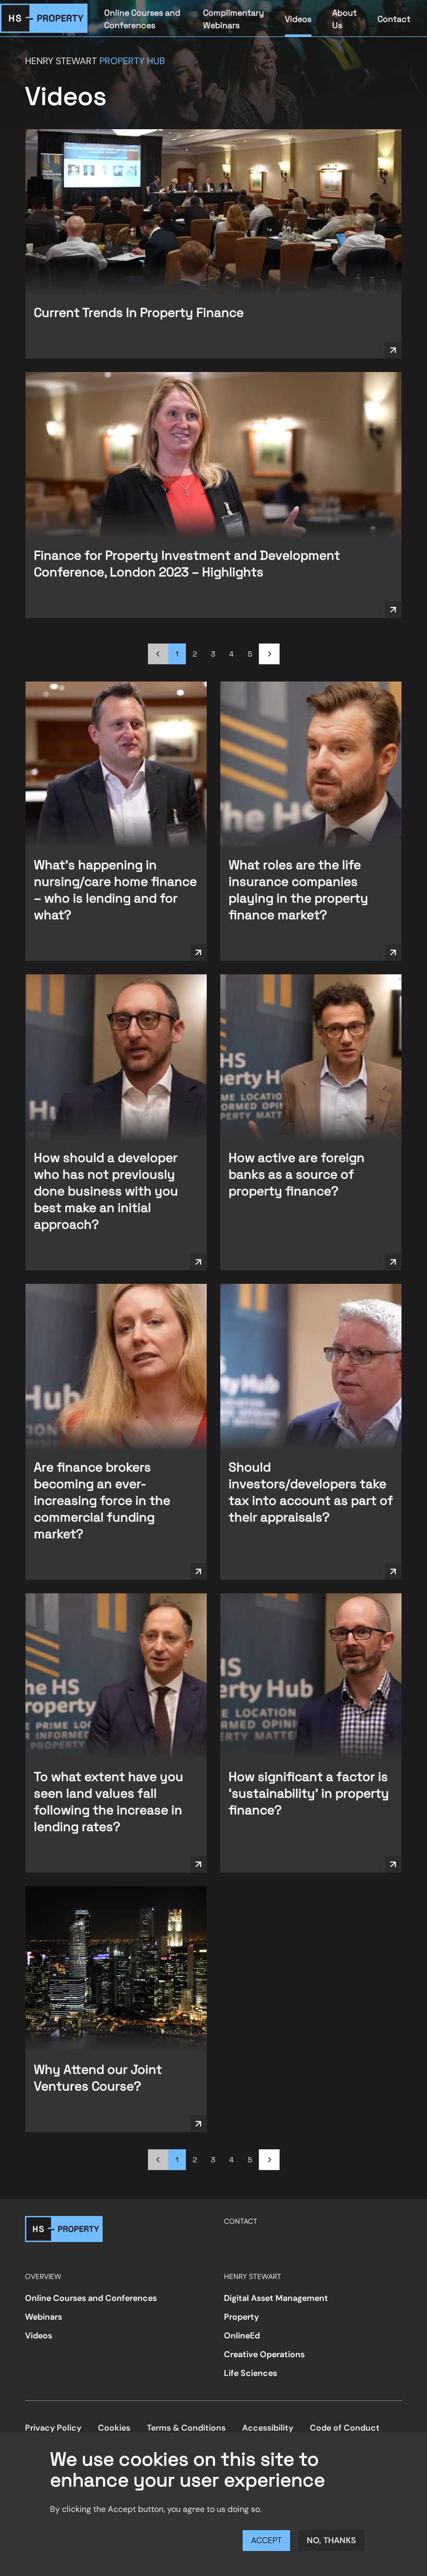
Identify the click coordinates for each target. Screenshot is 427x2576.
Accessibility (268, 2428)
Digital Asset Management (276, 2298)
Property (241, 2317)
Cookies (114, 2428)
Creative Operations (264, 2354)
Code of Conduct (345, 2428)
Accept (266, 2540)
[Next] (269, 654)
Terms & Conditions (186, 2428)
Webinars (43, 2317)
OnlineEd (242, 2336)
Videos (298, 19)
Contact (394, 19)
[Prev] (158, 654)
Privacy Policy (53, 2428)
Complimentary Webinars (234, 19)
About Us (344, 19)
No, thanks (331, 2540)
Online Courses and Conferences (142, 19)
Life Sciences (250, 2373)
